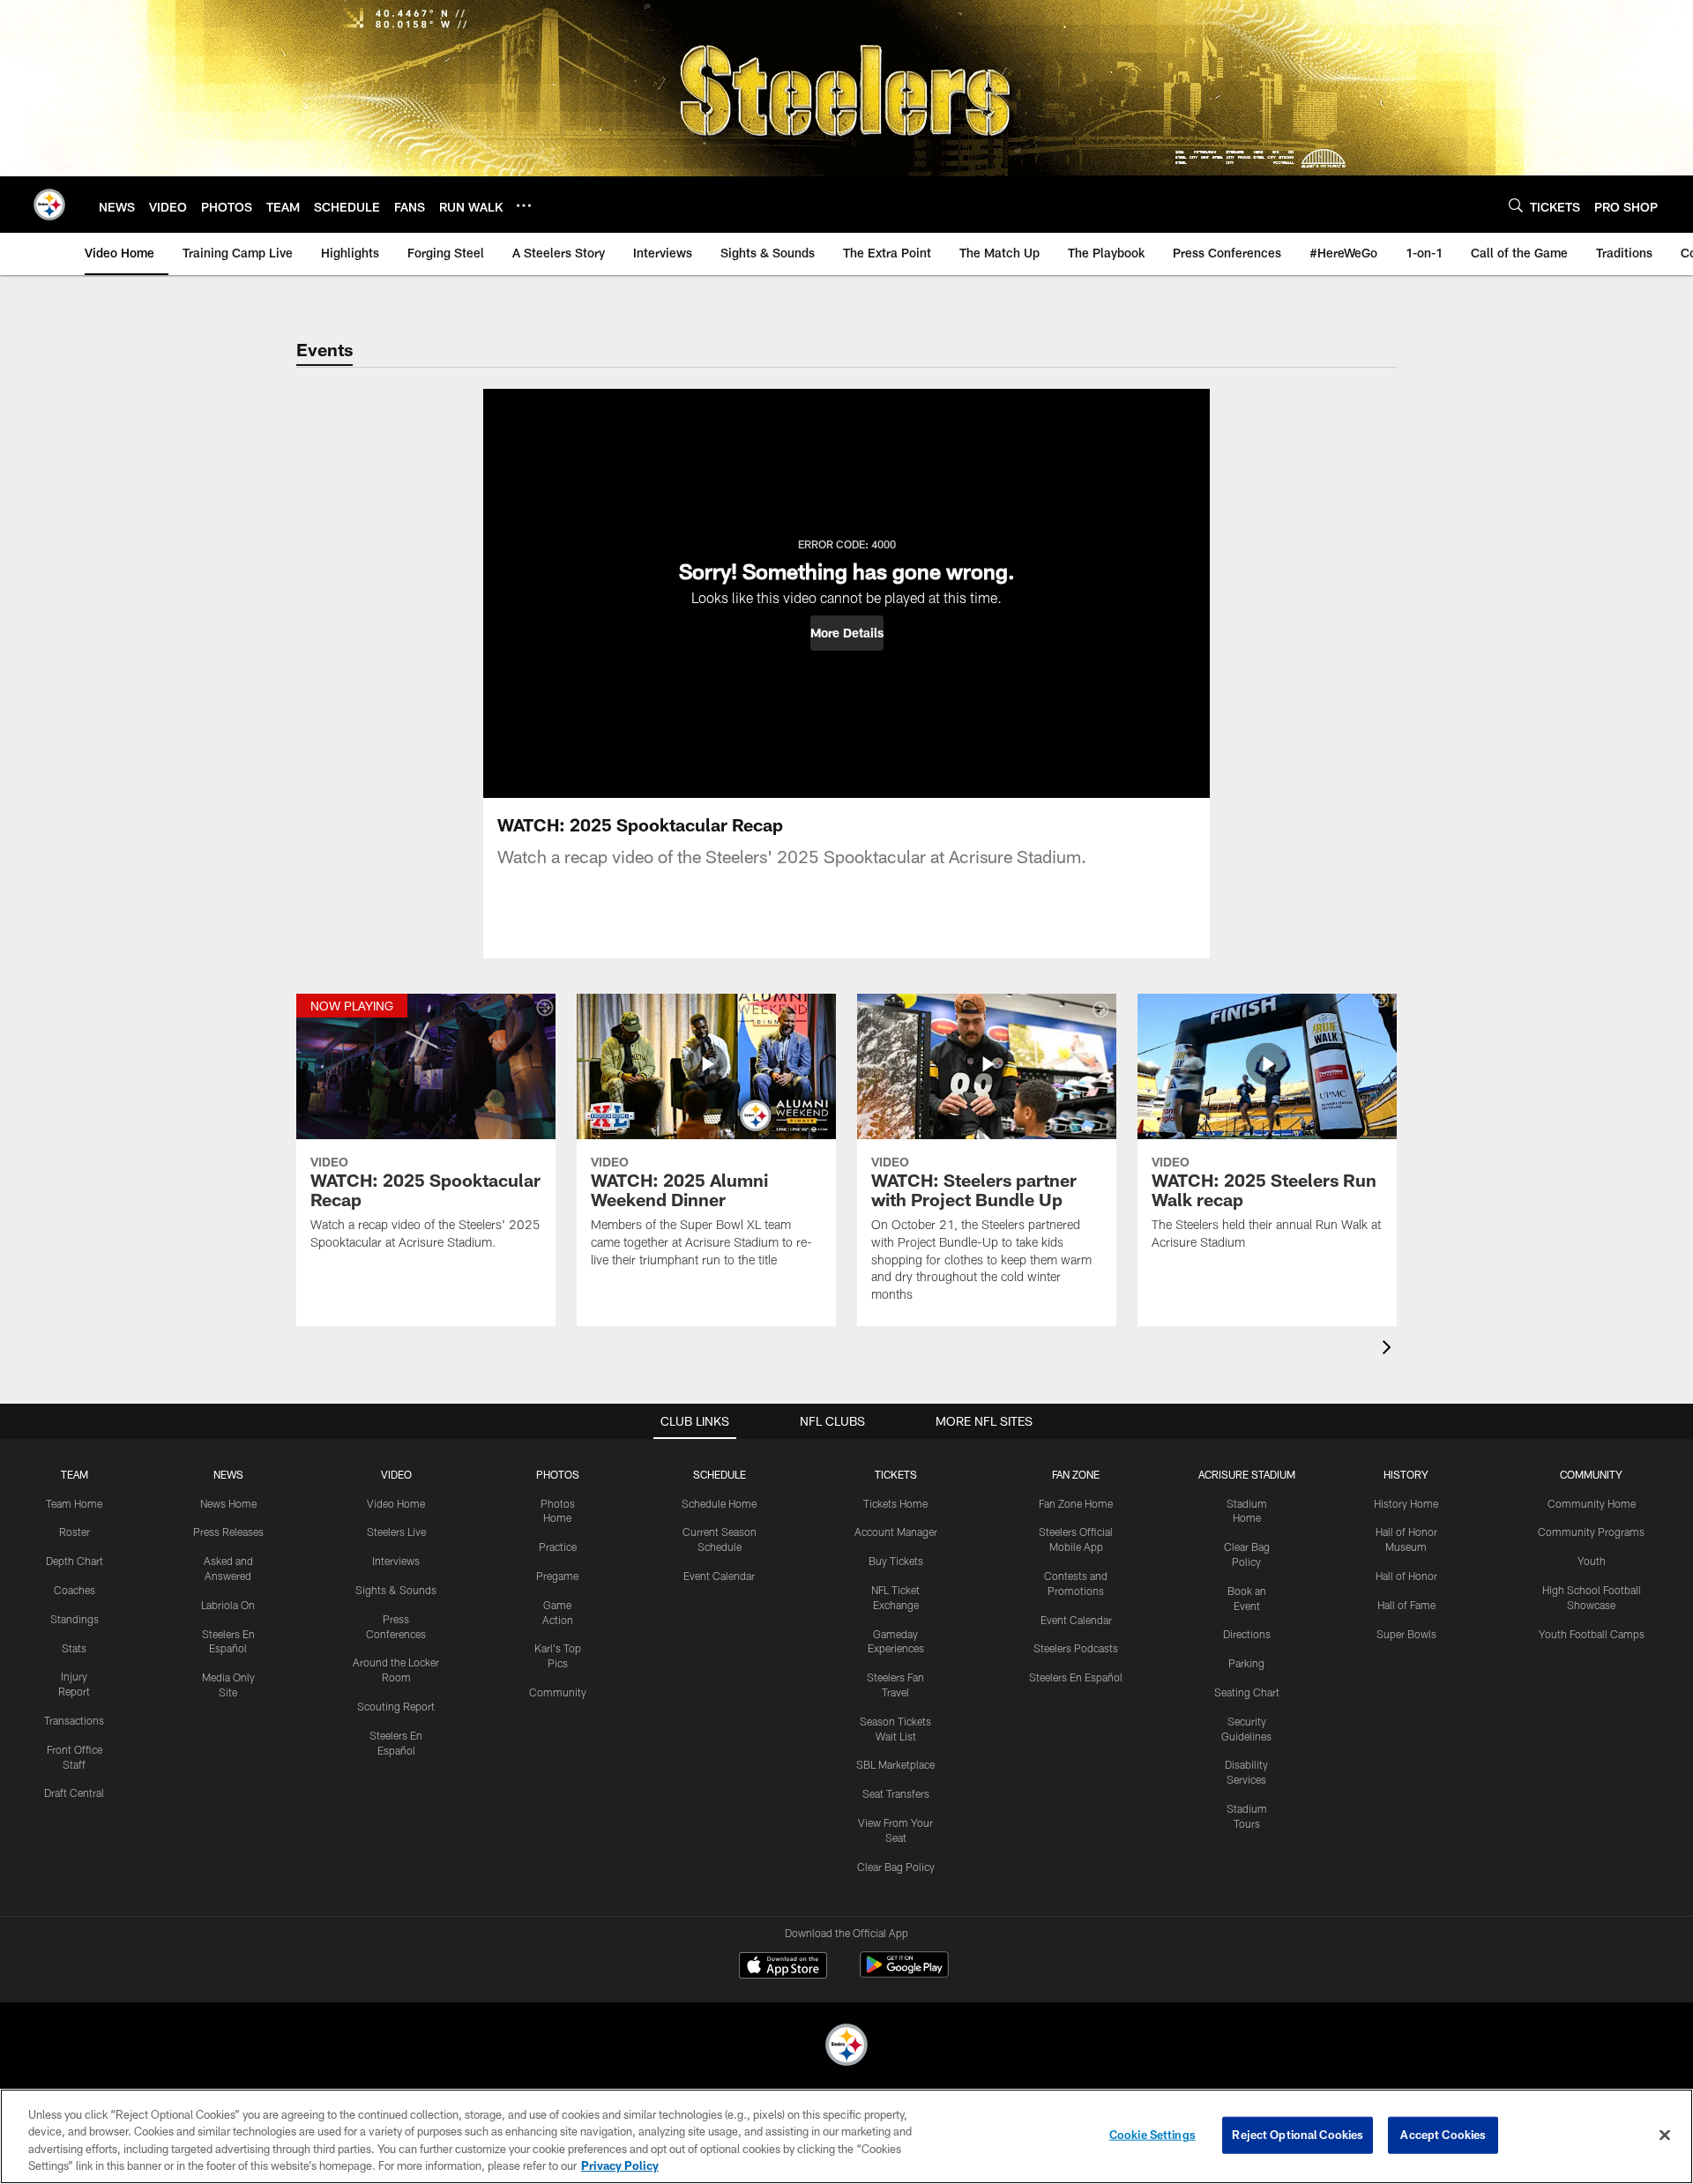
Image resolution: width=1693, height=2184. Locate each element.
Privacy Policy (620, 2165)
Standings (75, 1619)
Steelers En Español (1076, 1677)
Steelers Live (396, 1532)
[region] (846, 2136)
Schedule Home (719, 1503)
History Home (1406, 1503)
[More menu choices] (524, 205)
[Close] (1665, 2135)
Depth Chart (75, 1561)
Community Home (1592, 1503)
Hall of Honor (1406, 1576)
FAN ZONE (1076, 1474)
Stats (74, 1648)
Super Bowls (1406, 1634)
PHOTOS (558, 1474)
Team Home (74, 1503)
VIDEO (396, 1474)
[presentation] (1390, 1349)
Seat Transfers (896, 1793)
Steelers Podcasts (1076, 1648)
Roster (75, 1532)
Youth (1592, 1561)
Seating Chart (1247, 1692)
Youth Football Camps (1592, 1634)
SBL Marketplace (895, 1764)
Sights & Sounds (396, 1590)
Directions (1247, 1634)
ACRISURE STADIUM (1247, 1474)
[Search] (1516, 205)
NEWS (228, 1474)
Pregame (557, 1576)
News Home (228, 1503)
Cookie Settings (1152, 2135)
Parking (1246, 1663)
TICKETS (896, 1474)
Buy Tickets (896, 1561)
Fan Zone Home (1076, 1503)
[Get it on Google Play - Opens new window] (904, 1974)
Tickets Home (895, 1503)
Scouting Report (396, 1706)
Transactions (74, 1720)
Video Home (396, 1503)
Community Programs (1591, 1532)
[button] (847, 633)
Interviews (396, 1561)
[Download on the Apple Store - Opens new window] (783, 1967)
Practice (558, 1547)
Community (558, 1692)
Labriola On (228, 1605)
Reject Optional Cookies (1298, 2135)
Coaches (75, 1590)
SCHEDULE (720, 1474)
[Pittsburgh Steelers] (846, 2047)
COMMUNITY (1591, 1474)
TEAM (75, 1474)
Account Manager (896, 1532)
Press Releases (228, 1532)
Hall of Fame (1406, 1605)
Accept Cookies (1443, 2135)
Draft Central (74, 1793)
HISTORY (1406, 1474)
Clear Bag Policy (896, 1867)
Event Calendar (719, 1576)
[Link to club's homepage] (49, 205)
